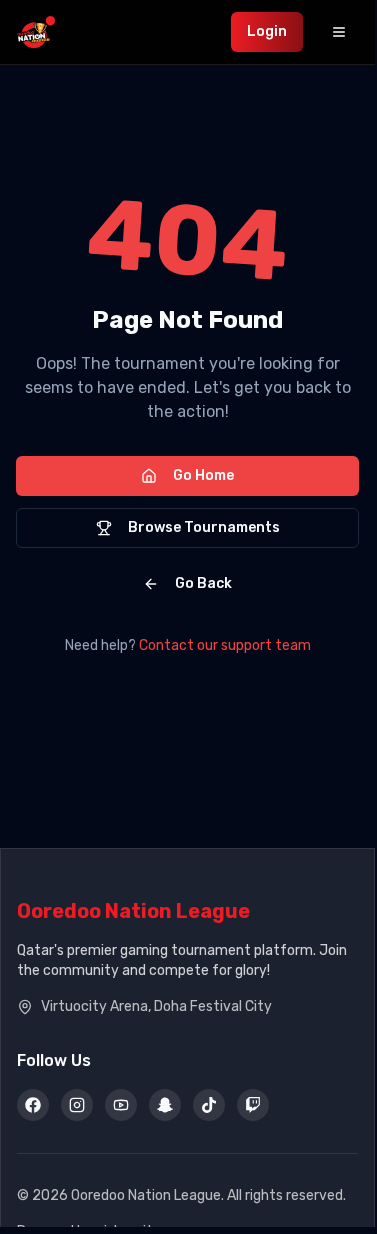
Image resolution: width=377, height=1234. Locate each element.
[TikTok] (209, 1105)
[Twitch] (253, 1105)
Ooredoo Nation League (133, 911)
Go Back (203, 583)
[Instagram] (77, 1105)
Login (267, 31)
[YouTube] (121, 1105)
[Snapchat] (165, 1105)
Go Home (203, 475)
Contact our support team (225, 645)
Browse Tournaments (204, 527)
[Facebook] (33, 1105)
